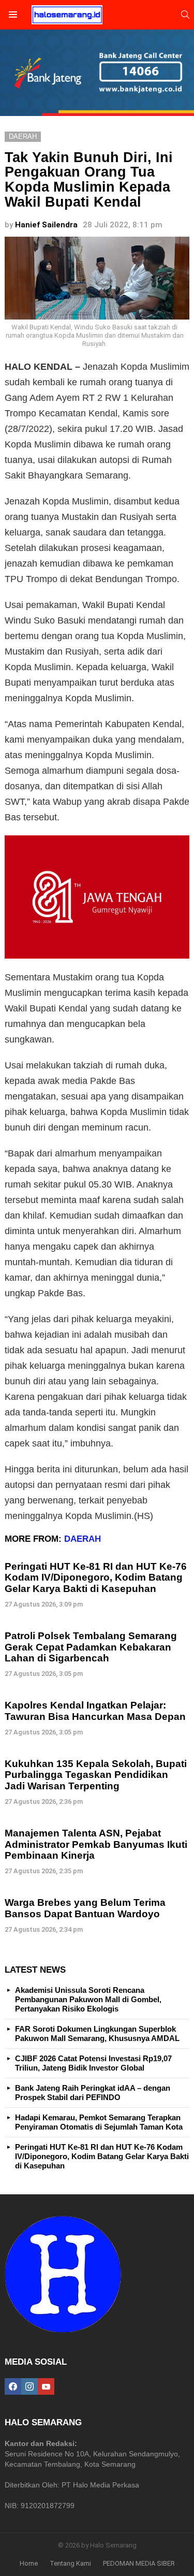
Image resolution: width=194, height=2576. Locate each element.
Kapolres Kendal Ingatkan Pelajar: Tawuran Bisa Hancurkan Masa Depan (95, 1711)
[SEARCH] (185, 15)
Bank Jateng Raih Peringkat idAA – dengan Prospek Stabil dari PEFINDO (93, 2093)
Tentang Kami (70, 2563)
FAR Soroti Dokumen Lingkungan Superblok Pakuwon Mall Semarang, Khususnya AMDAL (97, 2034)
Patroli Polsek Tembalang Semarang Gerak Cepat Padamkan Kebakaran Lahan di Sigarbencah (91, 1647)
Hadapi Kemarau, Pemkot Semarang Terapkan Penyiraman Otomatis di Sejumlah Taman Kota (99, 2122)
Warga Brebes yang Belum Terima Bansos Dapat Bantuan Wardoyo (85, 1908)
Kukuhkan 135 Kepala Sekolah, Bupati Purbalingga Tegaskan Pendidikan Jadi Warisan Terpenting (96, 1775)
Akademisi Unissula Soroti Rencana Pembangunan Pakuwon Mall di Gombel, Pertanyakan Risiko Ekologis (88, 1999)
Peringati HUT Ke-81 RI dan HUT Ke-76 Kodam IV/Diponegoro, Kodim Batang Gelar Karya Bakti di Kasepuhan (96, 1578)
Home (29, 2563)
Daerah (83, 1539)
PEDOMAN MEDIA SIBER (139, 2563)
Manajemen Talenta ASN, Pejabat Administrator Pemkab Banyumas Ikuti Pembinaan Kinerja (96, 1844)
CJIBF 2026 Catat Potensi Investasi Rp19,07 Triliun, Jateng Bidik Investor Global (93, 2063)
